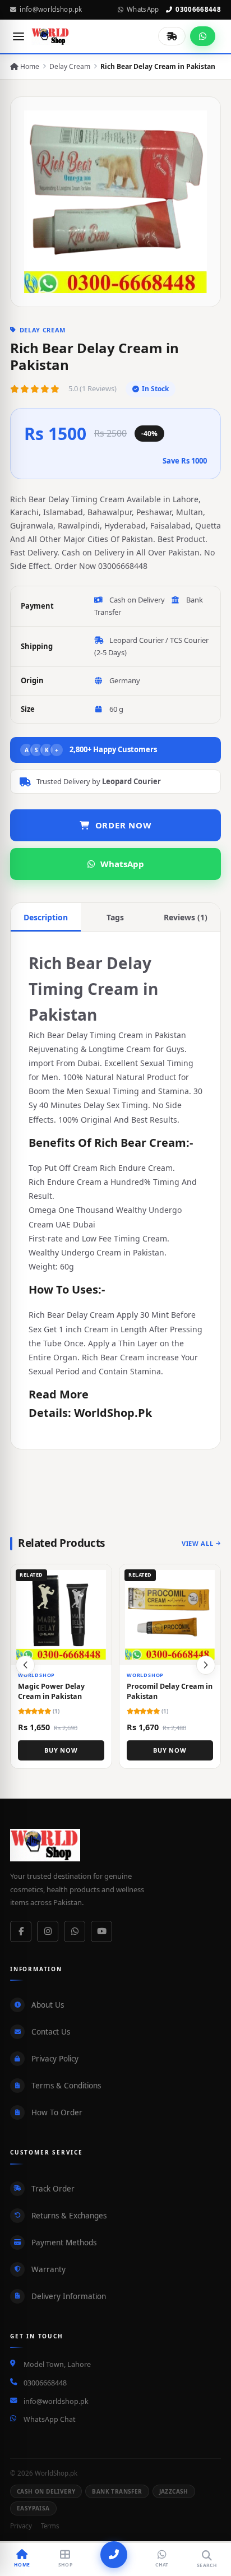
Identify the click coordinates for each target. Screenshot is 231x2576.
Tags (115, 917)
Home (29, 66)
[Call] (114, 2555)
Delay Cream (70, 66)
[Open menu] (19, 36)
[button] (206, 1665)
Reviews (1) (186, 917)
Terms (50, 2526)
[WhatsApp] (75, 1931)
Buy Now (61, 1750)
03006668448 (198, 9)
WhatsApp (143, 9)
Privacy (21, 2526)
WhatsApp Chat (50, 2419)
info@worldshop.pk (51, 9)
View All (197, 1543)
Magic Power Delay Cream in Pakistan (51, 1691)
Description (46, 917)
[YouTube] (101, 1931)
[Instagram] (48, 1931)
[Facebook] (21, 1931)
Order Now (124, 825)
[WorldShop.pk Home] (51, 36)
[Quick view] (99, 1577)
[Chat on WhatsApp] (203, 36)
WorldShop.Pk (113, 1413)
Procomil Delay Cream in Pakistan (170, 1691)
